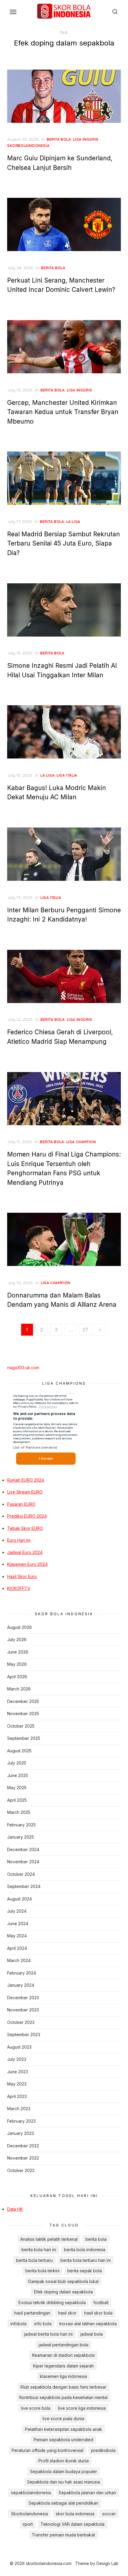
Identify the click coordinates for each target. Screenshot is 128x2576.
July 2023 (17, 2059)
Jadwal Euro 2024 (25, 1552)
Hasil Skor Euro (22, 1576)
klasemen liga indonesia (63, 2376)
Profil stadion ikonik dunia (64, 2461)
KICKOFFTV (19, 1588)
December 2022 (23, 2146)
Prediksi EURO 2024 (27, 1516)
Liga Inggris (86, 139)
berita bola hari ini (39, 2250)
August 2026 (19, 1627)
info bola (43, 2324)
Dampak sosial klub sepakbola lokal (63, 2281)
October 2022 (21, 2170)
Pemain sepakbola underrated (63, 2440)
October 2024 (21, 1874)
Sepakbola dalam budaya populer (64, 2471)
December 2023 (23, 1998)
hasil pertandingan (32, 2313)
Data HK (15, 2209)
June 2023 (18, 2072)
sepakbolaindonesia (31, 2493)
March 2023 (19, 2109)
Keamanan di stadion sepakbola (63, 2355)
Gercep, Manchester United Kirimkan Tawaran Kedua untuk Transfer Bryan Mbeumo (63, 412)
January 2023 (21, 2133)
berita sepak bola (85, 2271)
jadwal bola (92, 2334)
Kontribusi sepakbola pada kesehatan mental (63, 2397)
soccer (109, 2514)
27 (85, 1330)
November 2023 (23, 2010)
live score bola (36, 2408)
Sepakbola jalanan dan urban (87, 2493)
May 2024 (17, 1936)
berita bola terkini (42, 2271)
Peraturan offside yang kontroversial (47, 2450)
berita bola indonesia (85, 2250)
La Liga (73, 522)
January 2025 (21, 1837)
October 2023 (21, 2022)
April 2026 (17, 1677)
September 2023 (24, 2034)
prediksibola (103, 2450)
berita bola (59, 139)
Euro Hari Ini (19, 1540)
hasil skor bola (98, 2313)
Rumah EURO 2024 (26, 1480)
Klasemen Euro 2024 (27, 1564)
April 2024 (17, 1948)
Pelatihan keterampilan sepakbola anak (64, 2429)
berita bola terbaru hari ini (86, 2260)
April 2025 (17, 1800)
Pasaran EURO (21, 1504)
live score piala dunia (63, 2418)
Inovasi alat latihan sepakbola (88, 2324)
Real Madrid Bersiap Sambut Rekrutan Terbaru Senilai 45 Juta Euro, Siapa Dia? (64, 543)
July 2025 (17, 1763)
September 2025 (24, 1738)
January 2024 (21, 1985)
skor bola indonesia (75, 2514)
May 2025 (17, 1788)
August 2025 (19, 1751)
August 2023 (19, 2047)
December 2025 (23, 1701)
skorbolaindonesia (28, 146)
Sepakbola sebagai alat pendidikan (63, 2503)
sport (28, 2524)
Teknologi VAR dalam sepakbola (72, 2524)
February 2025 (21, 1825)
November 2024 (23, 1862)
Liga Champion (81, 1142)
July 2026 (17, 1639)
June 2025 (18, 1775)
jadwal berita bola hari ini (48, 2334)
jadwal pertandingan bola (64, 2345)
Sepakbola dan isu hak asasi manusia (64, 2482)
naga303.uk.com (23, 1368)
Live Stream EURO (25, 1492)
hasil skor (67, 2313)
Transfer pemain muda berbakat (63, 2535)
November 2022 (23, 2158)
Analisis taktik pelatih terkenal (49, 2239)
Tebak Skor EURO (25, 1528)
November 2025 (23, 1714)
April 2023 (17, 2096)
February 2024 (22, 1973)
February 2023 (21, 2121)
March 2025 (19, 1812)
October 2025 (21, 1726)
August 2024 (19, 1899)
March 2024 (19, 1960)
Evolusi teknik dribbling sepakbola (52, 2302)
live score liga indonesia (82, 2408)
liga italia (67, 775)
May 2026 (17, 1664)
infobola (18, 2324)
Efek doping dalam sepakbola (63, 2292)
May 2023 (17, 2084)
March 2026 (19, 1689)
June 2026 (18, 1652)
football (101, 2302)
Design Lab (107, 2563)
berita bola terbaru (34, 2260)
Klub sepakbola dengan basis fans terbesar (63, 2387)
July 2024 (17, 1911)
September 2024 (24, 1886)
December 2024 (23, 1849)
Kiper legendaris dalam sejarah (63, 2366)
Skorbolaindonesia (29, 2514)
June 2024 (18, 1924)
